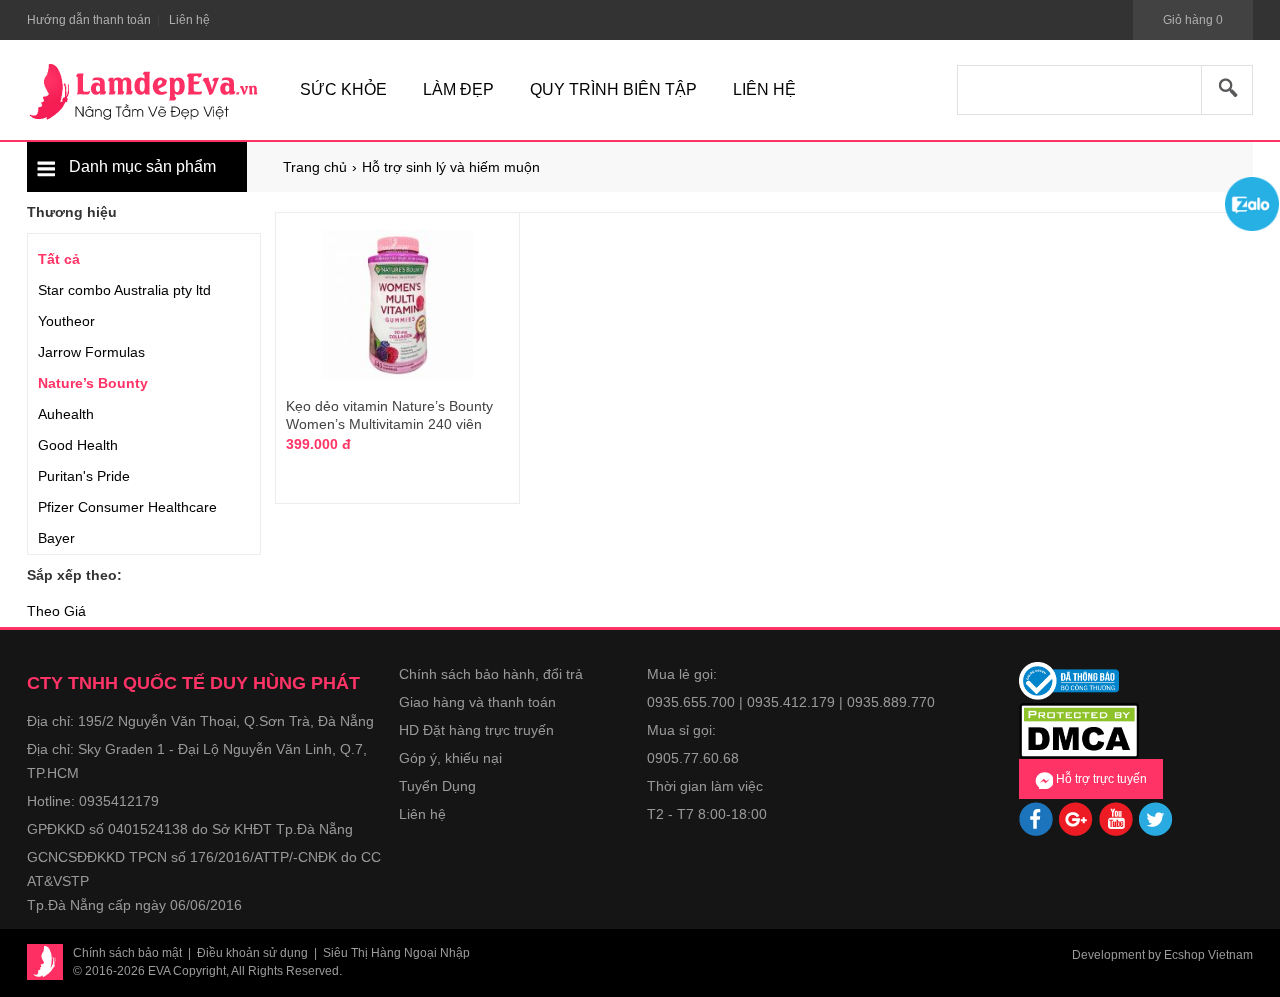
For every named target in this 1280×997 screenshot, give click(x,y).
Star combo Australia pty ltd (124, 290)
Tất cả (59, 259)
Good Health (78, 445)
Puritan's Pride (84, 476)
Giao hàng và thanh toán (477, 702)
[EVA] (144, 92)
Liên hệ (422, 814)
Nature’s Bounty (93, 383)
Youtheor (66, 321)
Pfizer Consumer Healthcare (127, 507)
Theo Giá (56, 611)
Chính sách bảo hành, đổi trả (491, 674)
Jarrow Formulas (91, 352)
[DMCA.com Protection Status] (1079, 729)
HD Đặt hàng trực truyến (476, 730)
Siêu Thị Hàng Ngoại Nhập (396, 953)
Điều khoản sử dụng (252, 953)
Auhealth (66, 414)
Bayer (56, 538)
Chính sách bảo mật (127, 953)
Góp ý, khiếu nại (450, 758)
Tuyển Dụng (437, 786)
